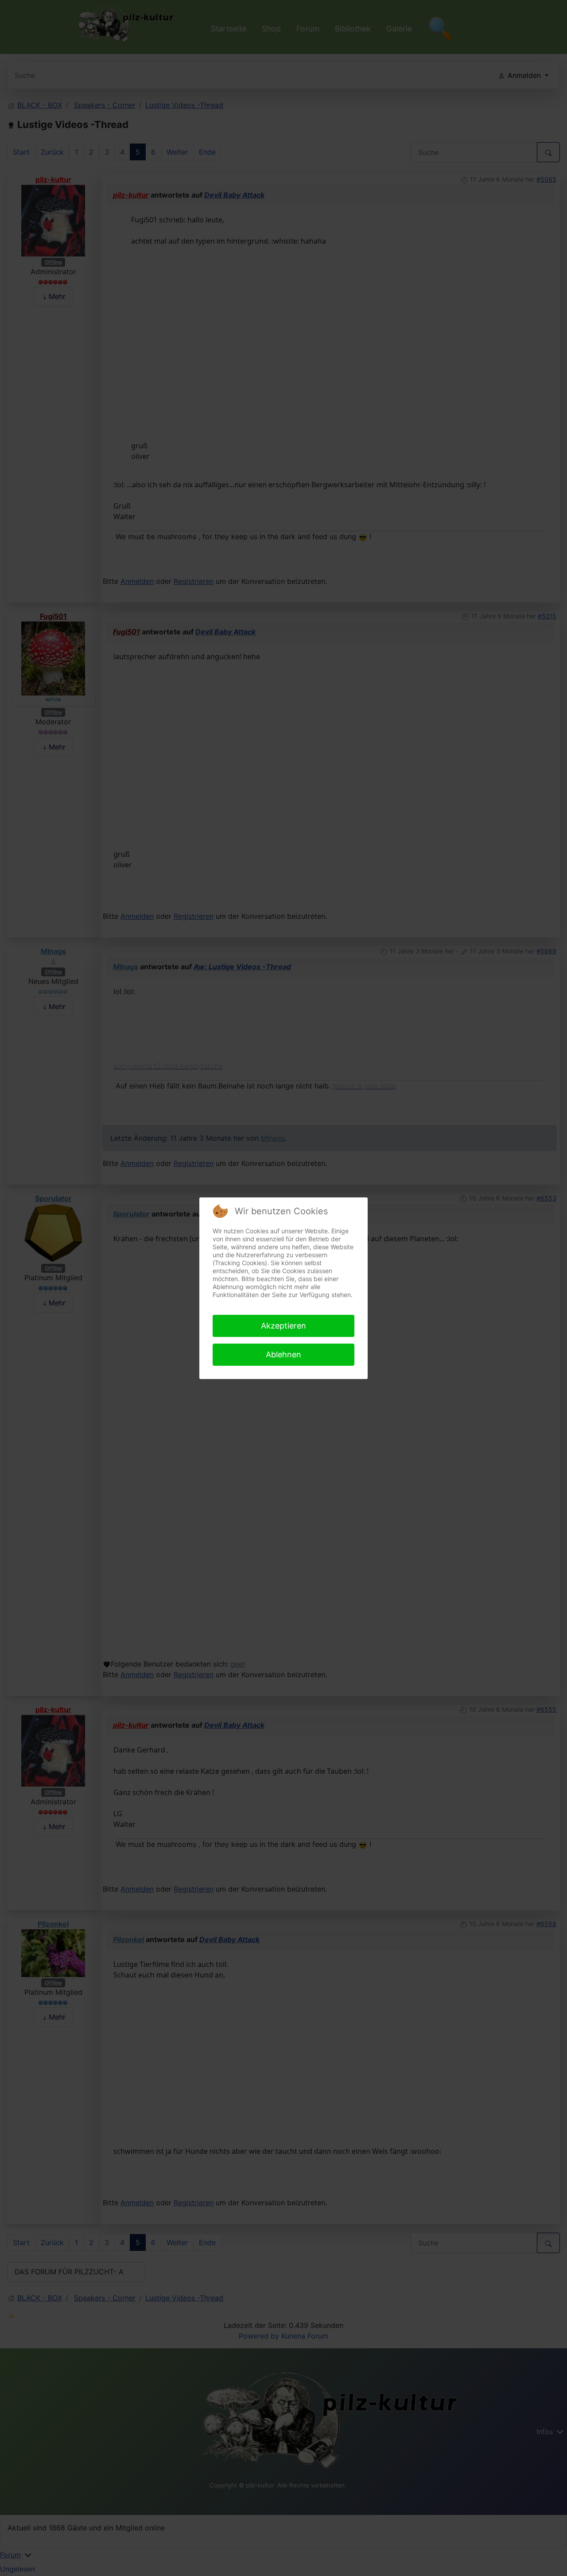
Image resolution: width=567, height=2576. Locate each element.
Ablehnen (283, 1354)
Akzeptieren (283, 1326)
